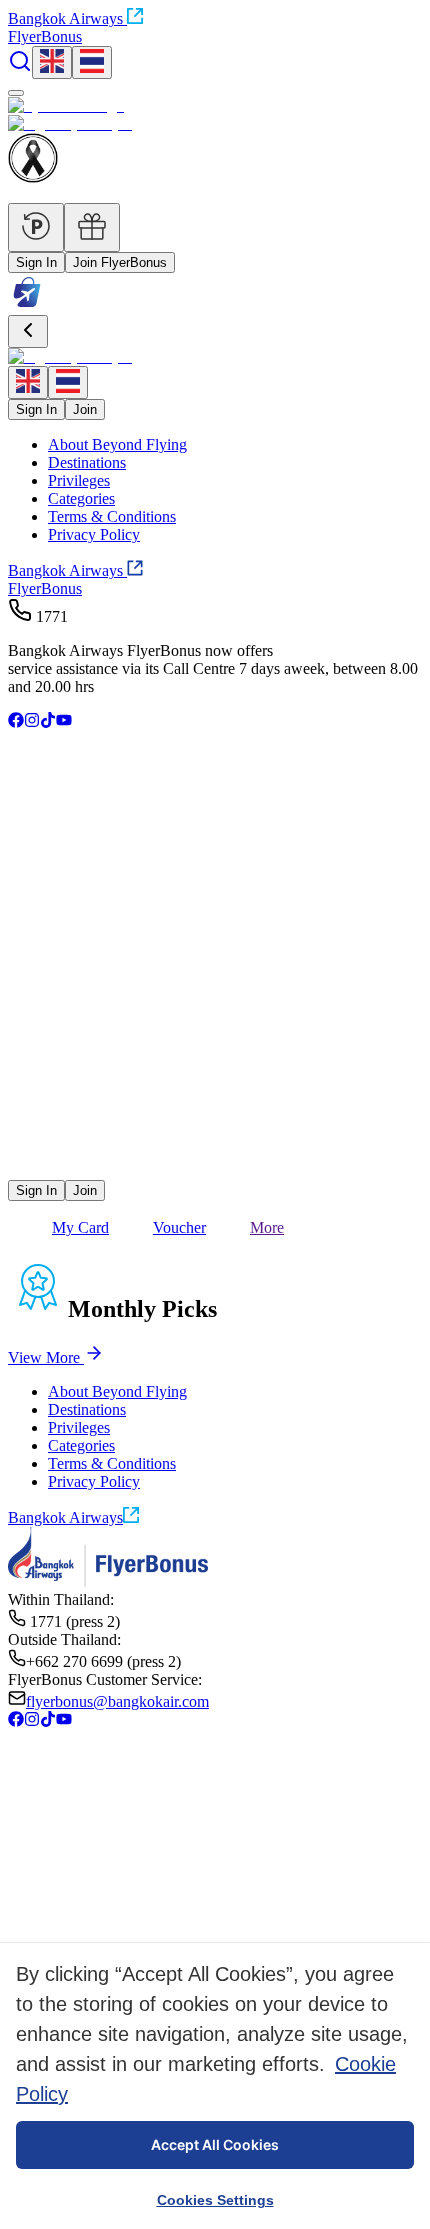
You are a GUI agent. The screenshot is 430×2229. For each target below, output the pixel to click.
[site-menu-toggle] (16, 93)
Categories (81, 498)
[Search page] (20, 67)
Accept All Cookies (215, 2144)
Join (85, 409)
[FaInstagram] (32, 722)
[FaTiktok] (48, 722)
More (267, 1227)
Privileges (79, 480)
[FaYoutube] (64, 722)
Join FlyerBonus (120, 262)
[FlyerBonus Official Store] (27, 305)
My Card (80, 1227)
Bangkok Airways (65, 18)
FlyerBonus (45, 588)
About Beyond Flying (117, 444)
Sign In (36, 262)
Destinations (87, 462)
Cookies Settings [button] (215, 2200)
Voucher (179, 1227)
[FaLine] (21, 1170)
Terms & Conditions (112, 516)
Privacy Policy (94, 534)
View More (44, 1357)
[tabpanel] (215, 1355)
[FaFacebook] (16, 722)
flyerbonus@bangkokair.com (117, 1701)
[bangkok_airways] (215, 1140)
